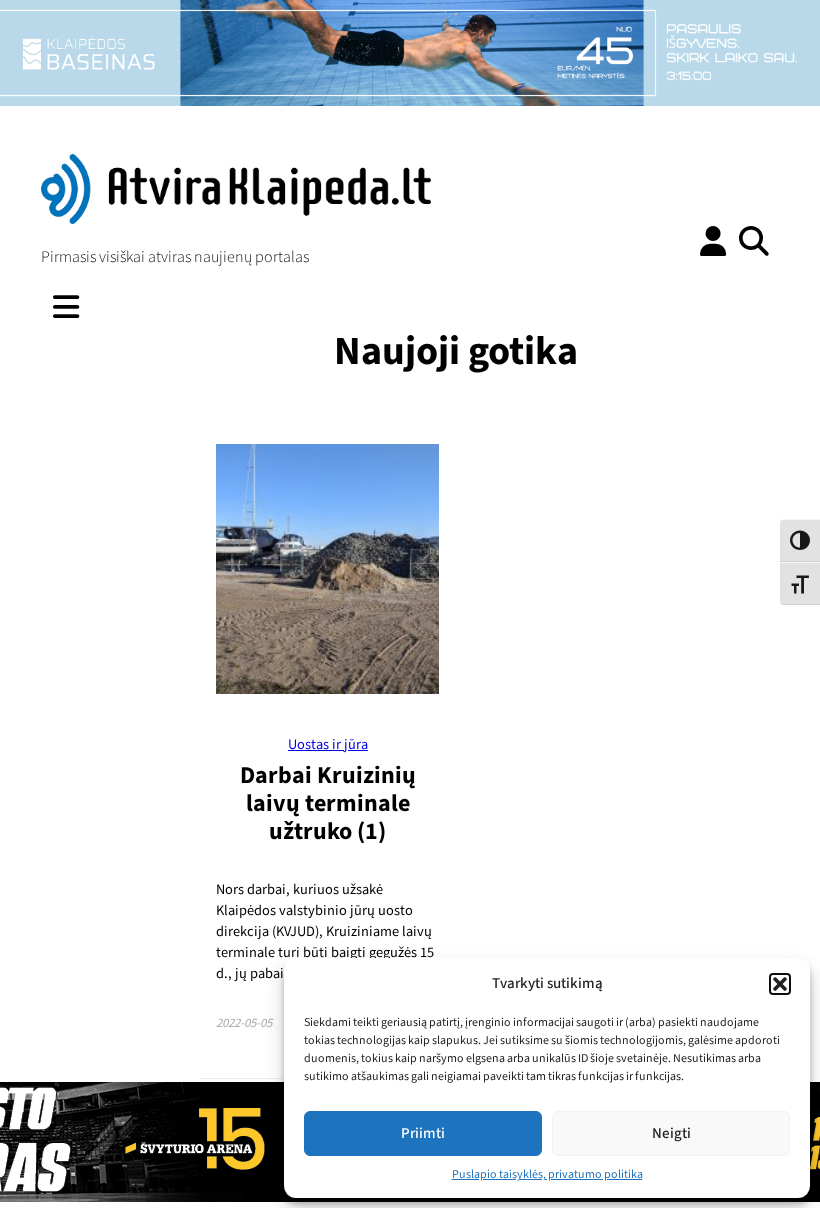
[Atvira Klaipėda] (236, 219)
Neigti (671, 1133)
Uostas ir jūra (328, 744)
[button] (780, 984)
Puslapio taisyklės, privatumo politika (547, 1174)
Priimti (423, 1133)
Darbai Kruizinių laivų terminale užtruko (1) (328, 803)
